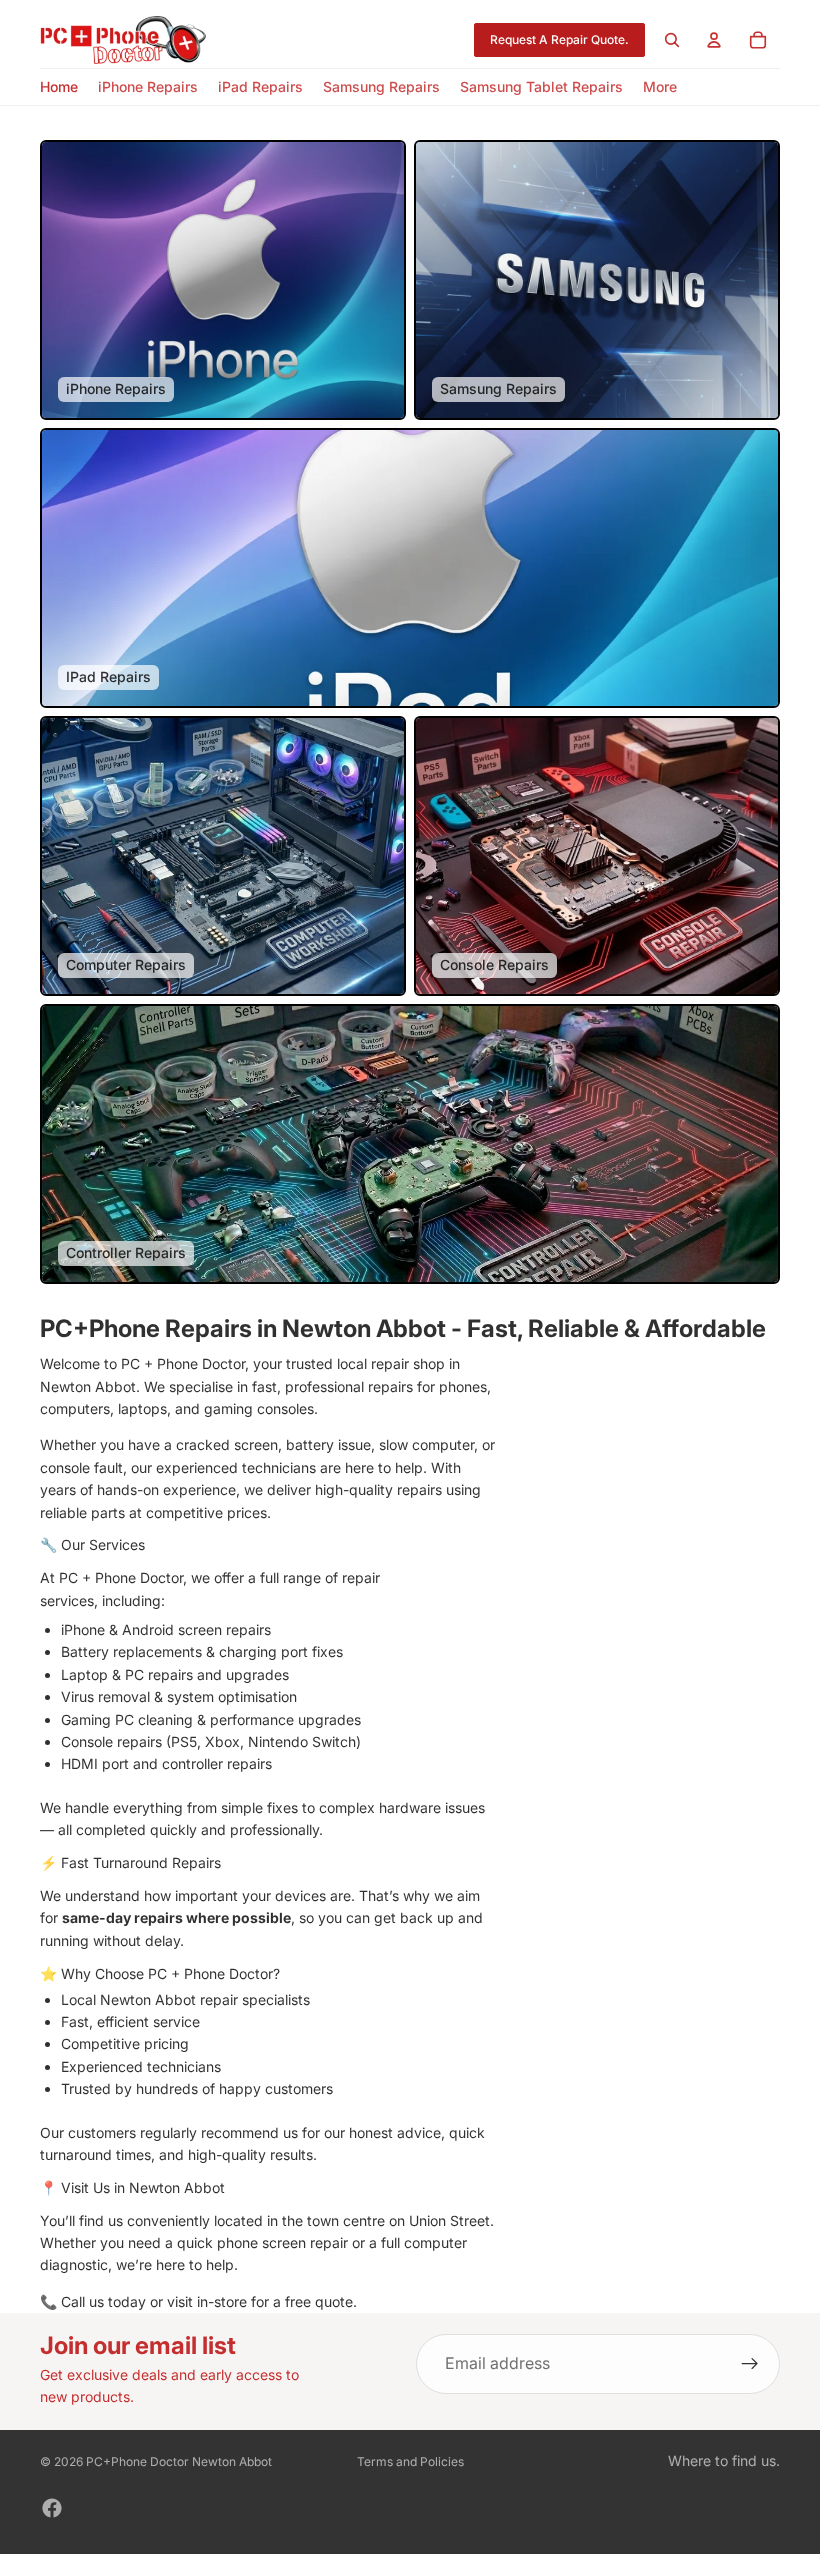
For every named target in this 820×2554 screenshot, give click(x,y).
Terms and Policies (410, 2461)
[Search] (672, 40)
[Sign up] (750, 2364)
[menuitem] (660, 87)
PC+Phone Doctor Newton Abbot (179, 2461)
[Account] (714, 40)
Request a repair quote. (559, 39)
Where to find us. (724, 2460)
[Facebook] (52, 2508)
